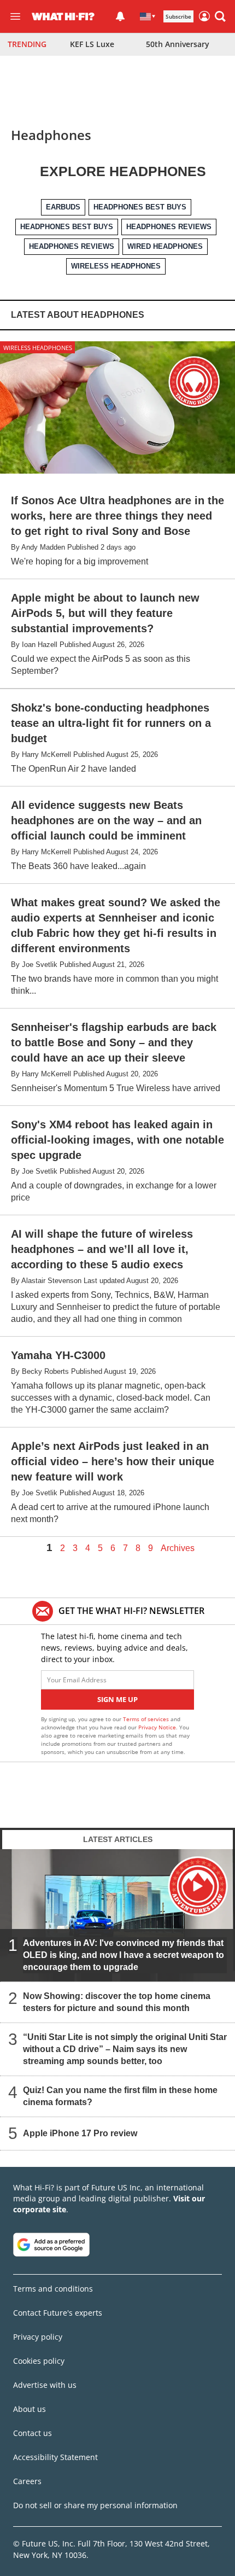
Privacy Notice (157, 1727)
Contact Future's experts (58, 2313)
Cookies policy (39, 2361)
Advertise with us (45, 2385)
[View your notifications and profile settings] (120, 16)
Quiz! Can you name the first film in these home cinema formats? (120, 2096)
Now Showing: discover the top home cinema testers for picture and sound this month (117, 2002)
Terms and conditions (53, 2289)
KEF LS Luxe (92, 44)
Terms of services (147, 1719)
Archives (178, 1548)
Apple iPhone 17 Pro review (80, 2133)
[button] (220, 16)
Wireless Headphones (38, 348)
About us (30, 2409)
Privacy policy (38, 2337)
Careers (27, 2481)
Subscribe (178, 16)
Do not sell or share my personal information (95, 2505)
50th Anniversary (178, 44)
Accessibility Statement (55, 2457)
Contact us (33, 2433)
